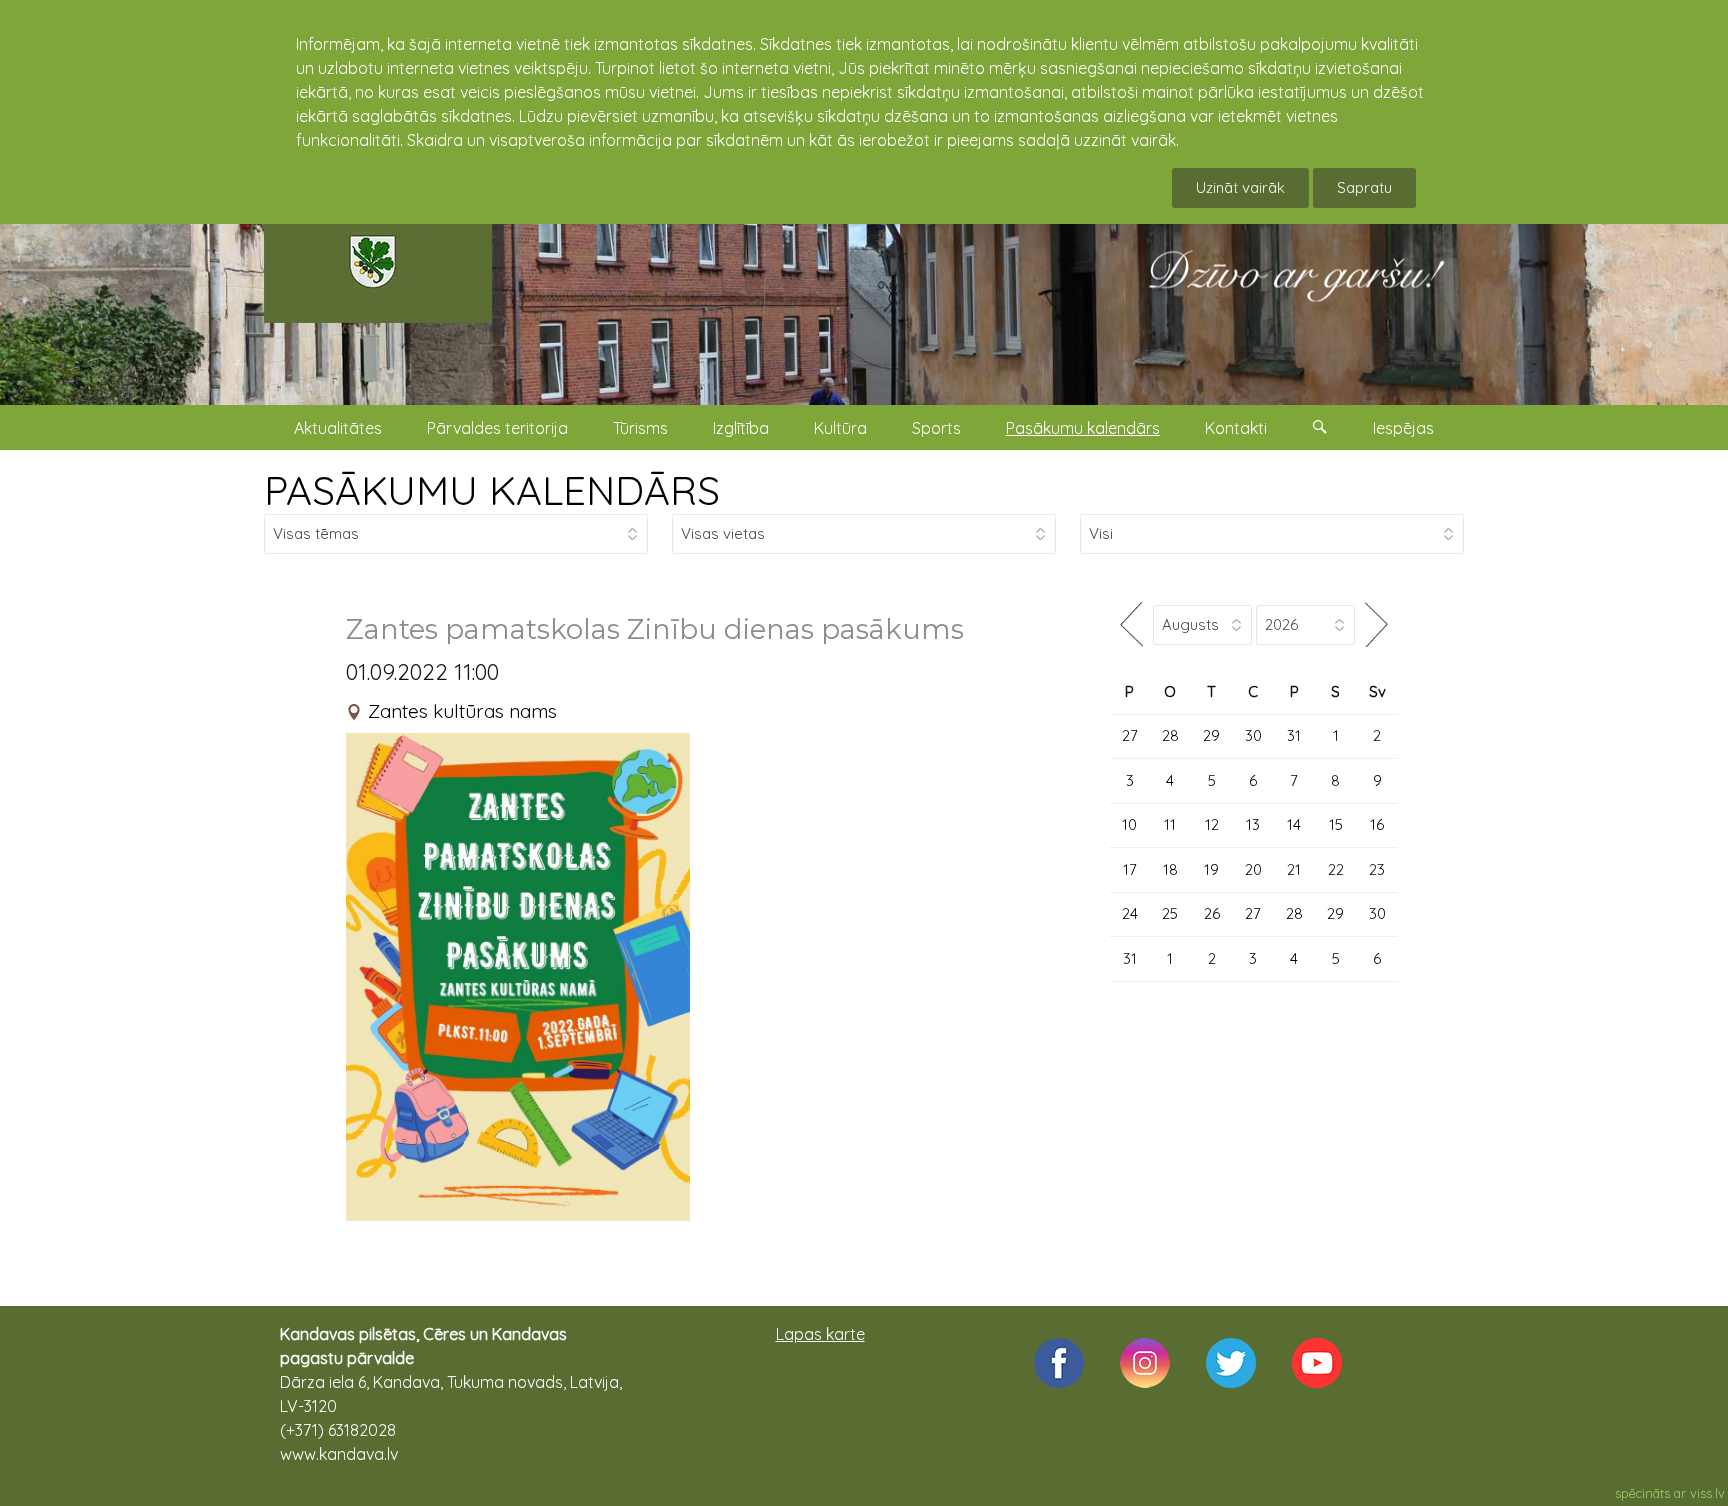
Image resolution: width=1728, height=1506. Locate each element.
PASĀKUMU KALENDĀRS (492, 490)
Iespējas (1403, 428)
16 (1377, 824)
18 (1170, 869)
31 (1294, 735)
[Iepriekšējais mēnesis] (1131, 624)
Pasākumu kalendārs (1083, 428)
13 (1253, 824)
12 (1212, 824)
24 (1130, 913)
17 (1130, 869)
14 (1294, 824)
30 (1253, 735)
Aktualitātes (338, 428)
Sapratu (1364, 187)
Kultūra (840, 428)
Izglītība (741, 428)
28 (1170, 735)
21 (1294, 869)
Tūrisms (640, 428)
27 (1130, 735)
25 (1170, 913)
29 (1211, 735)
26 (1212, 913)
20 (1253, 869)
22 (1336, 869)
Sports (936, 428)
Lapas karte (820, 1334)
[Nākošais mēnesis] (1376, 624)
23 (1377, 869)
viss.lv (1707, 1493)
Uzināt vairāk (1240, 187)
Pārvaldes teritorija (497, 428)
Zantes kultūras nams (462, 711)
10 (1129, 824)
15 (1336, 824)
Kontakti (1236, 428)
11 (1170, 824)
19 (1211, 869)
